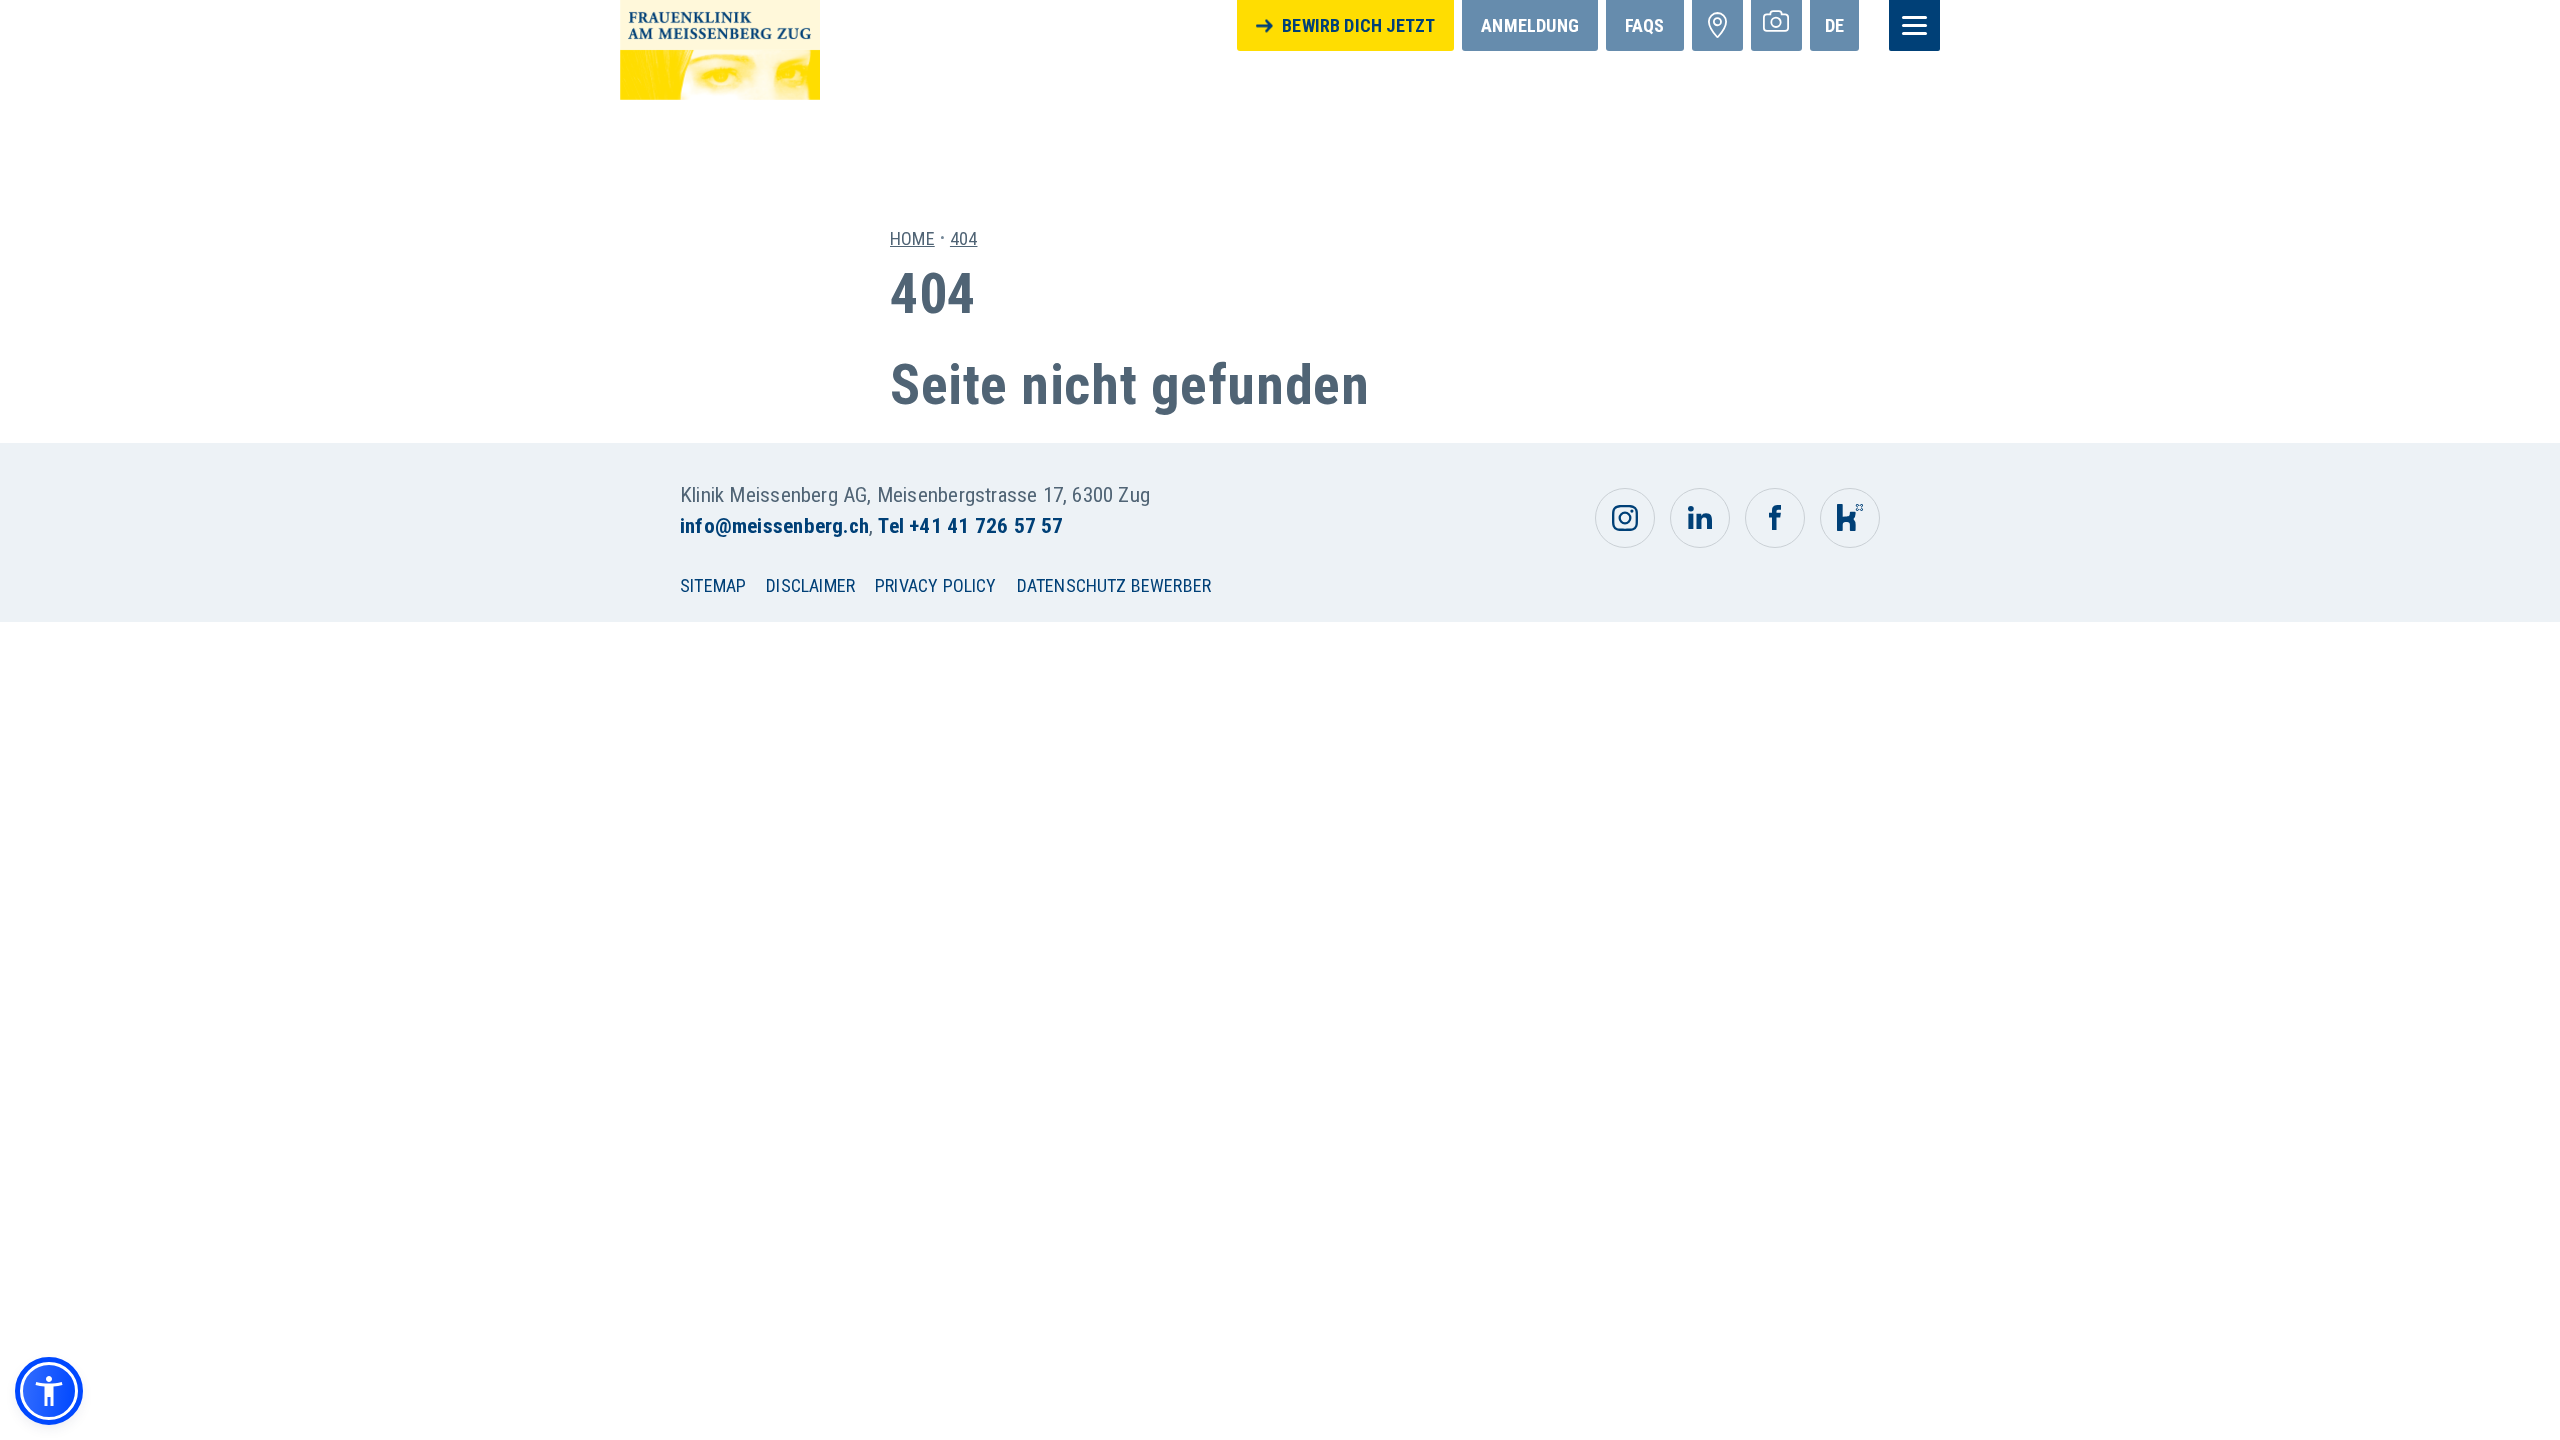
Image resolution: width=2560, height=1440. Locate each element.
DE (1834, 25)
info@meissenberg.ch (774, 526)
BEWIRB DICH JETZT (1358, 25)
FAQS (1645, 25)
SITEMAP (713, 585)
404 (964, 238)
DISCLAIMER (810, 585)
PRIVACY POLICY (936, 585)
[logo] (720, 48)
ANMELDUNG (1530, 25)
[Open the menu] (1914, 25)
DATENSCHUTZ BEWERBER (1114, 585)
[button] (49, 1391)
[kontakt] (1717, 25)
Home (912, 238)
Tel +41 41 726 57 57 (970, 526)
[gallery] (1776, 25)
